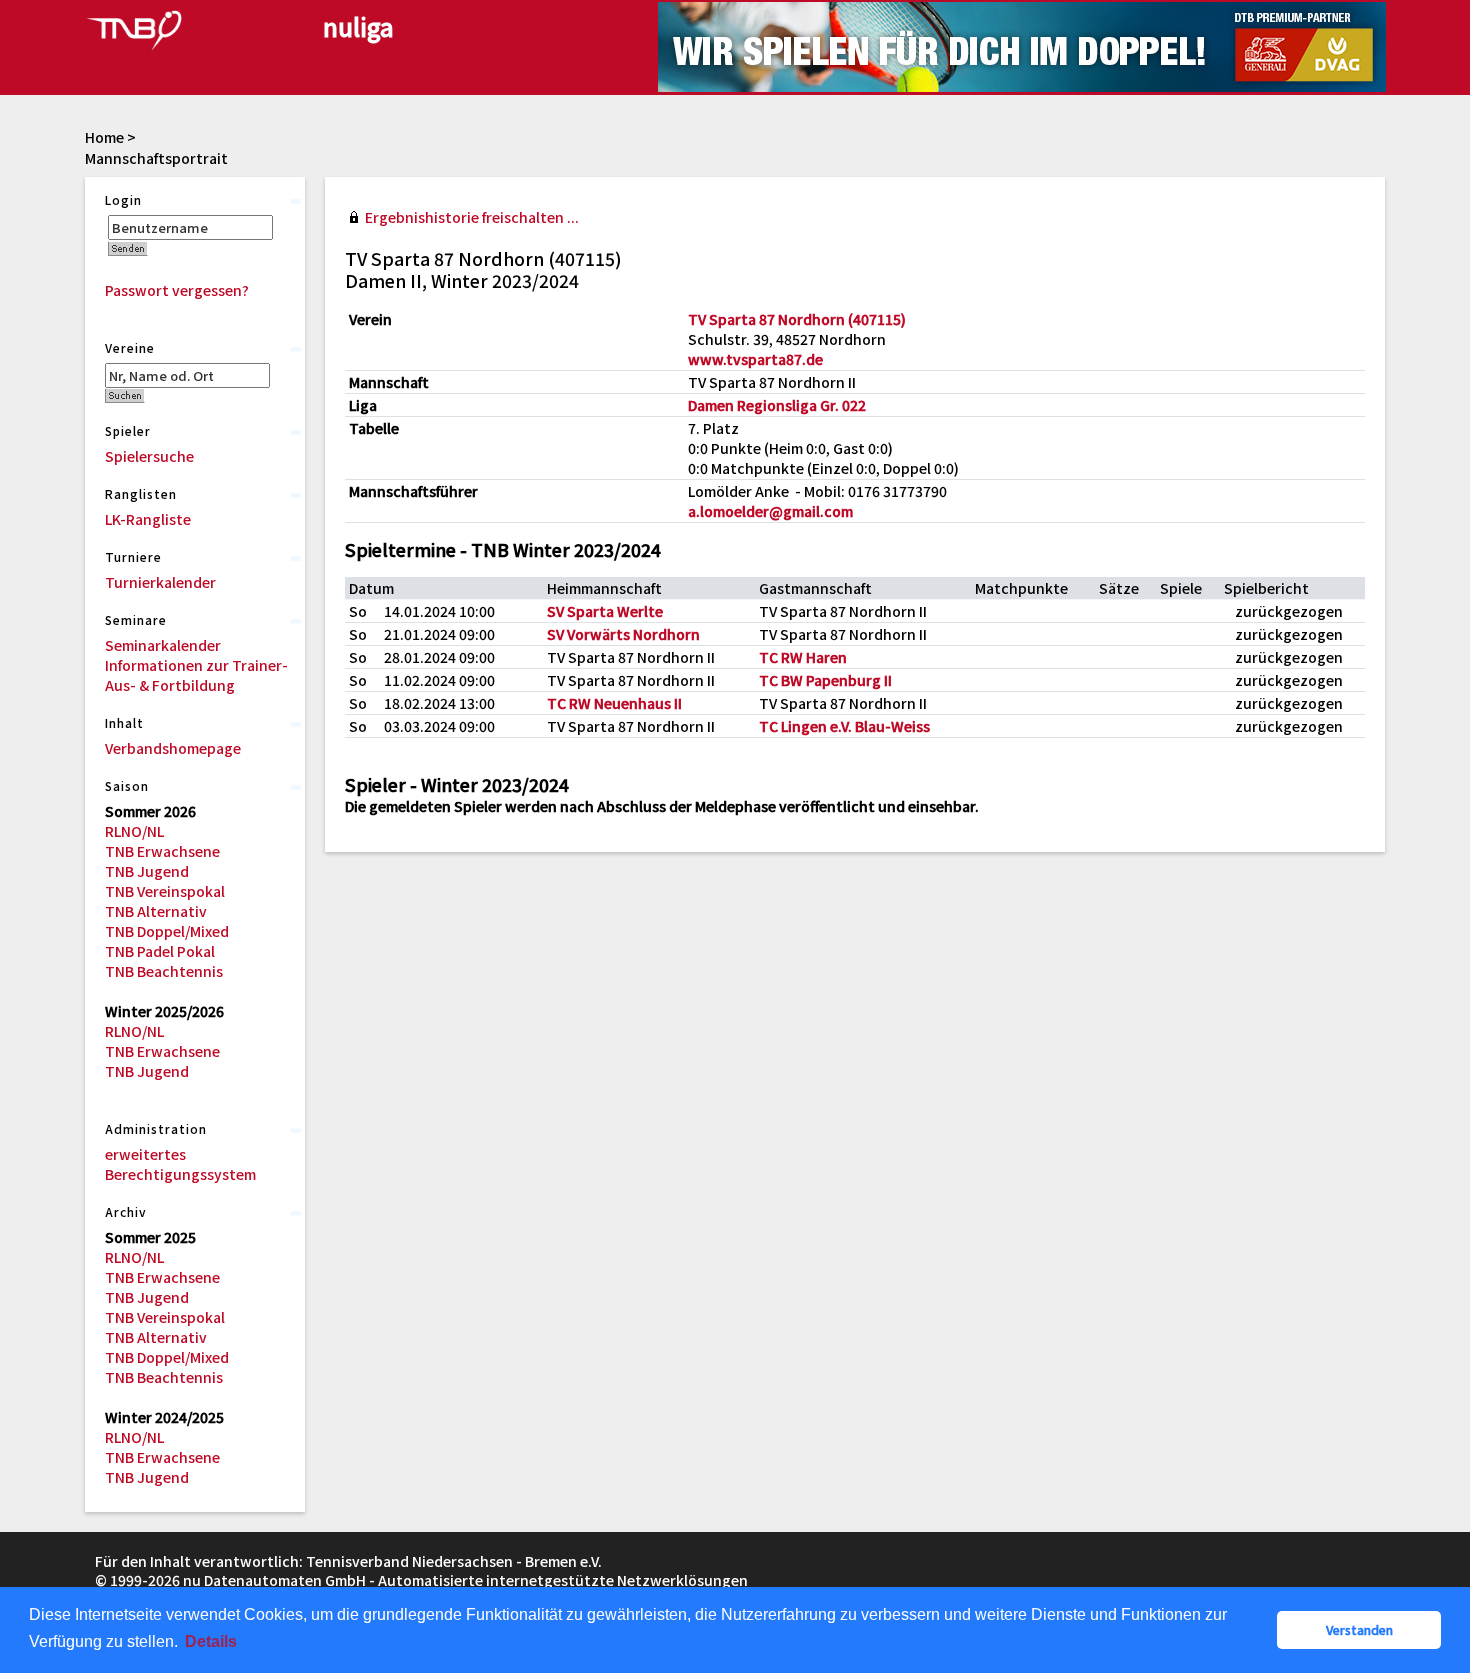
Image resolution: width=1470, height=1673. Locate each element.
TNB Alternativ (156, 911)
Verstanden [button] (1359, 1629)
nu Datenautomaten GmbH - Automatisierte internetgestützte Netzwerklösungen (465, 1580)
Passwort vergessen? (177, 290)
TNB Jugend (147, 871)
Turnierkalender (160, 582)
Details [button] (211, 1641)
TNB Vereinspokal (165, 891)
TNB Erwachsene (162, 851)
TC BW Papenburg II (825, 680)
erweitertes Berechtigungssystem (180, 1164)
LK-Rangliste (148, 519)
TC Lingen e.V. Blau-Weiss (844, 726)
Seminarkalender (163, 645)
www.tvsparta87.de (755, 359)
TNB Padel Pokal (160, 951)
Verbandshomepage (173, 748)
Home (104, 137)
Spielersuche (149, 456)
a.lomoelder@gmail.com (770, 511)
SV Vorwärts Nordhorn (623, 634)
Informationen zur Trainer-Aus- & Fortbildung (196, 675)
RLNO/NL (134, 831)
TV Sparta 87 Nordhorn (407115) (797, 319)
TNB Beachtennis (164, 971)
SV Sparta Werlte (605, 611)
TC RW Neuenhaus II (614, 703)
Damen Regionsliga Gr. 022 (777, 405)
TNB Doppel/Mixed (167, 931)
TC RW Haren (803, 657)
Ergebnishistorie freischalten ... (472, 217)
